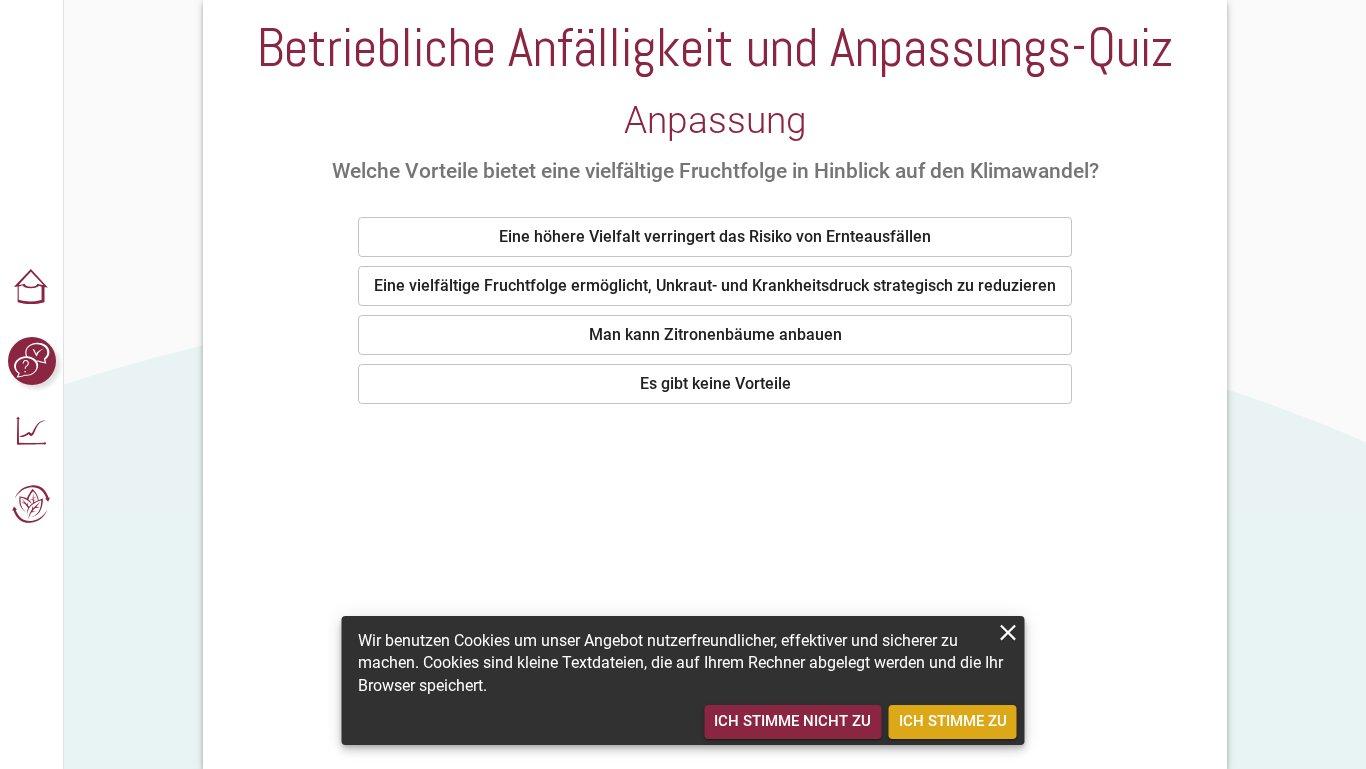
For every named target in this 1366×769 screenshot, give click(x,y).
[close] (1008, 632)
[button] (32, 289)
